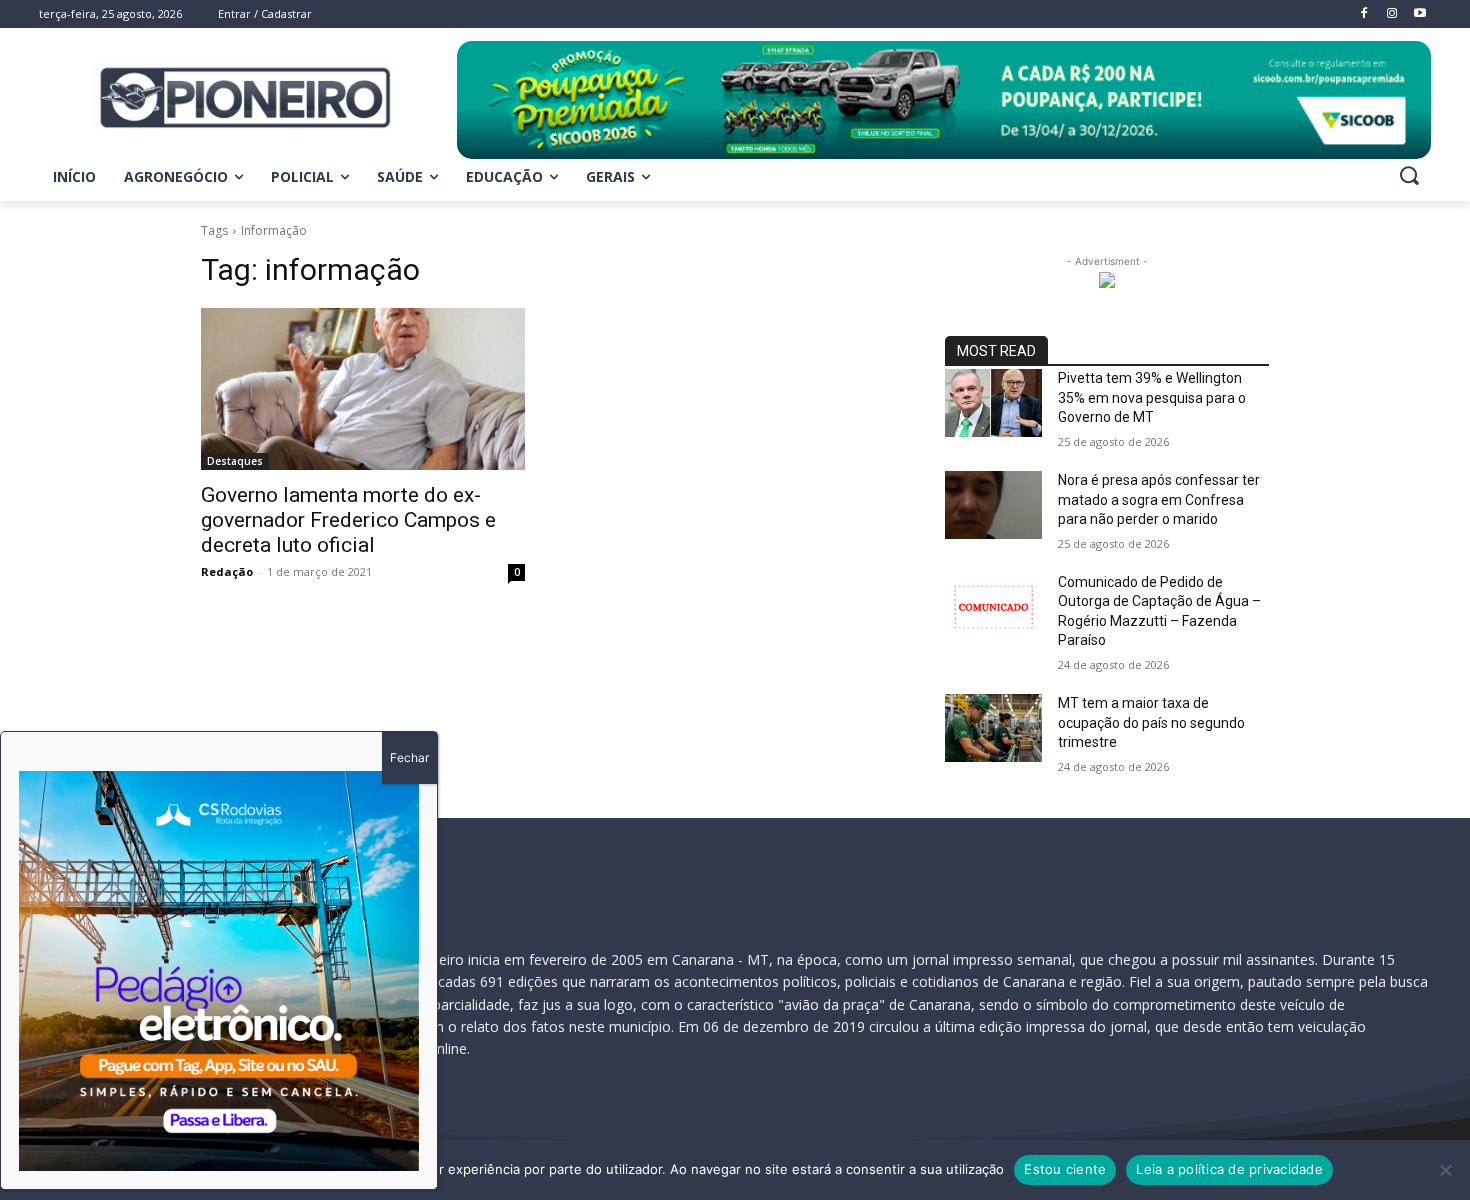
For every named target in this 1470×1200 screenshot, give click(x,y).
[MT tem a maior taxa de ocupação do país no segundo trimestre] (993, 728)
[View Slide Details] (944, 100)
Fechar (409, 757)
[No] (1445, 1170)
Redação (227, 571)
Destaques (235, 461)
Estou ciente (1065, 1169)
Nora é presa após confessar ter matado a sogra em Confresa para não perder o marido (1159, 499)
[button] (1409, 175)
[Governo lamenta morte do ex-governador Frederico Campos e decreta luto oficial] (363, 389)
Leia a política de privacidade (1229, 1169)
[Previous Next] (219, 971)
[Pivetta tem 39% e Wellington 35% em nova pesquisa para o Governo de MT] (993, 403)
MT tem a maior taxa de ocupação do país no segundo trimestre (1151, 722)
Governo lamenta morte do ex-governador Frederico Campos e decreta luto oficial (348, 520)
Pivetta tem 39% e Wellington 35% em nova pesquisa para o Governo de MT (1152, 397)
